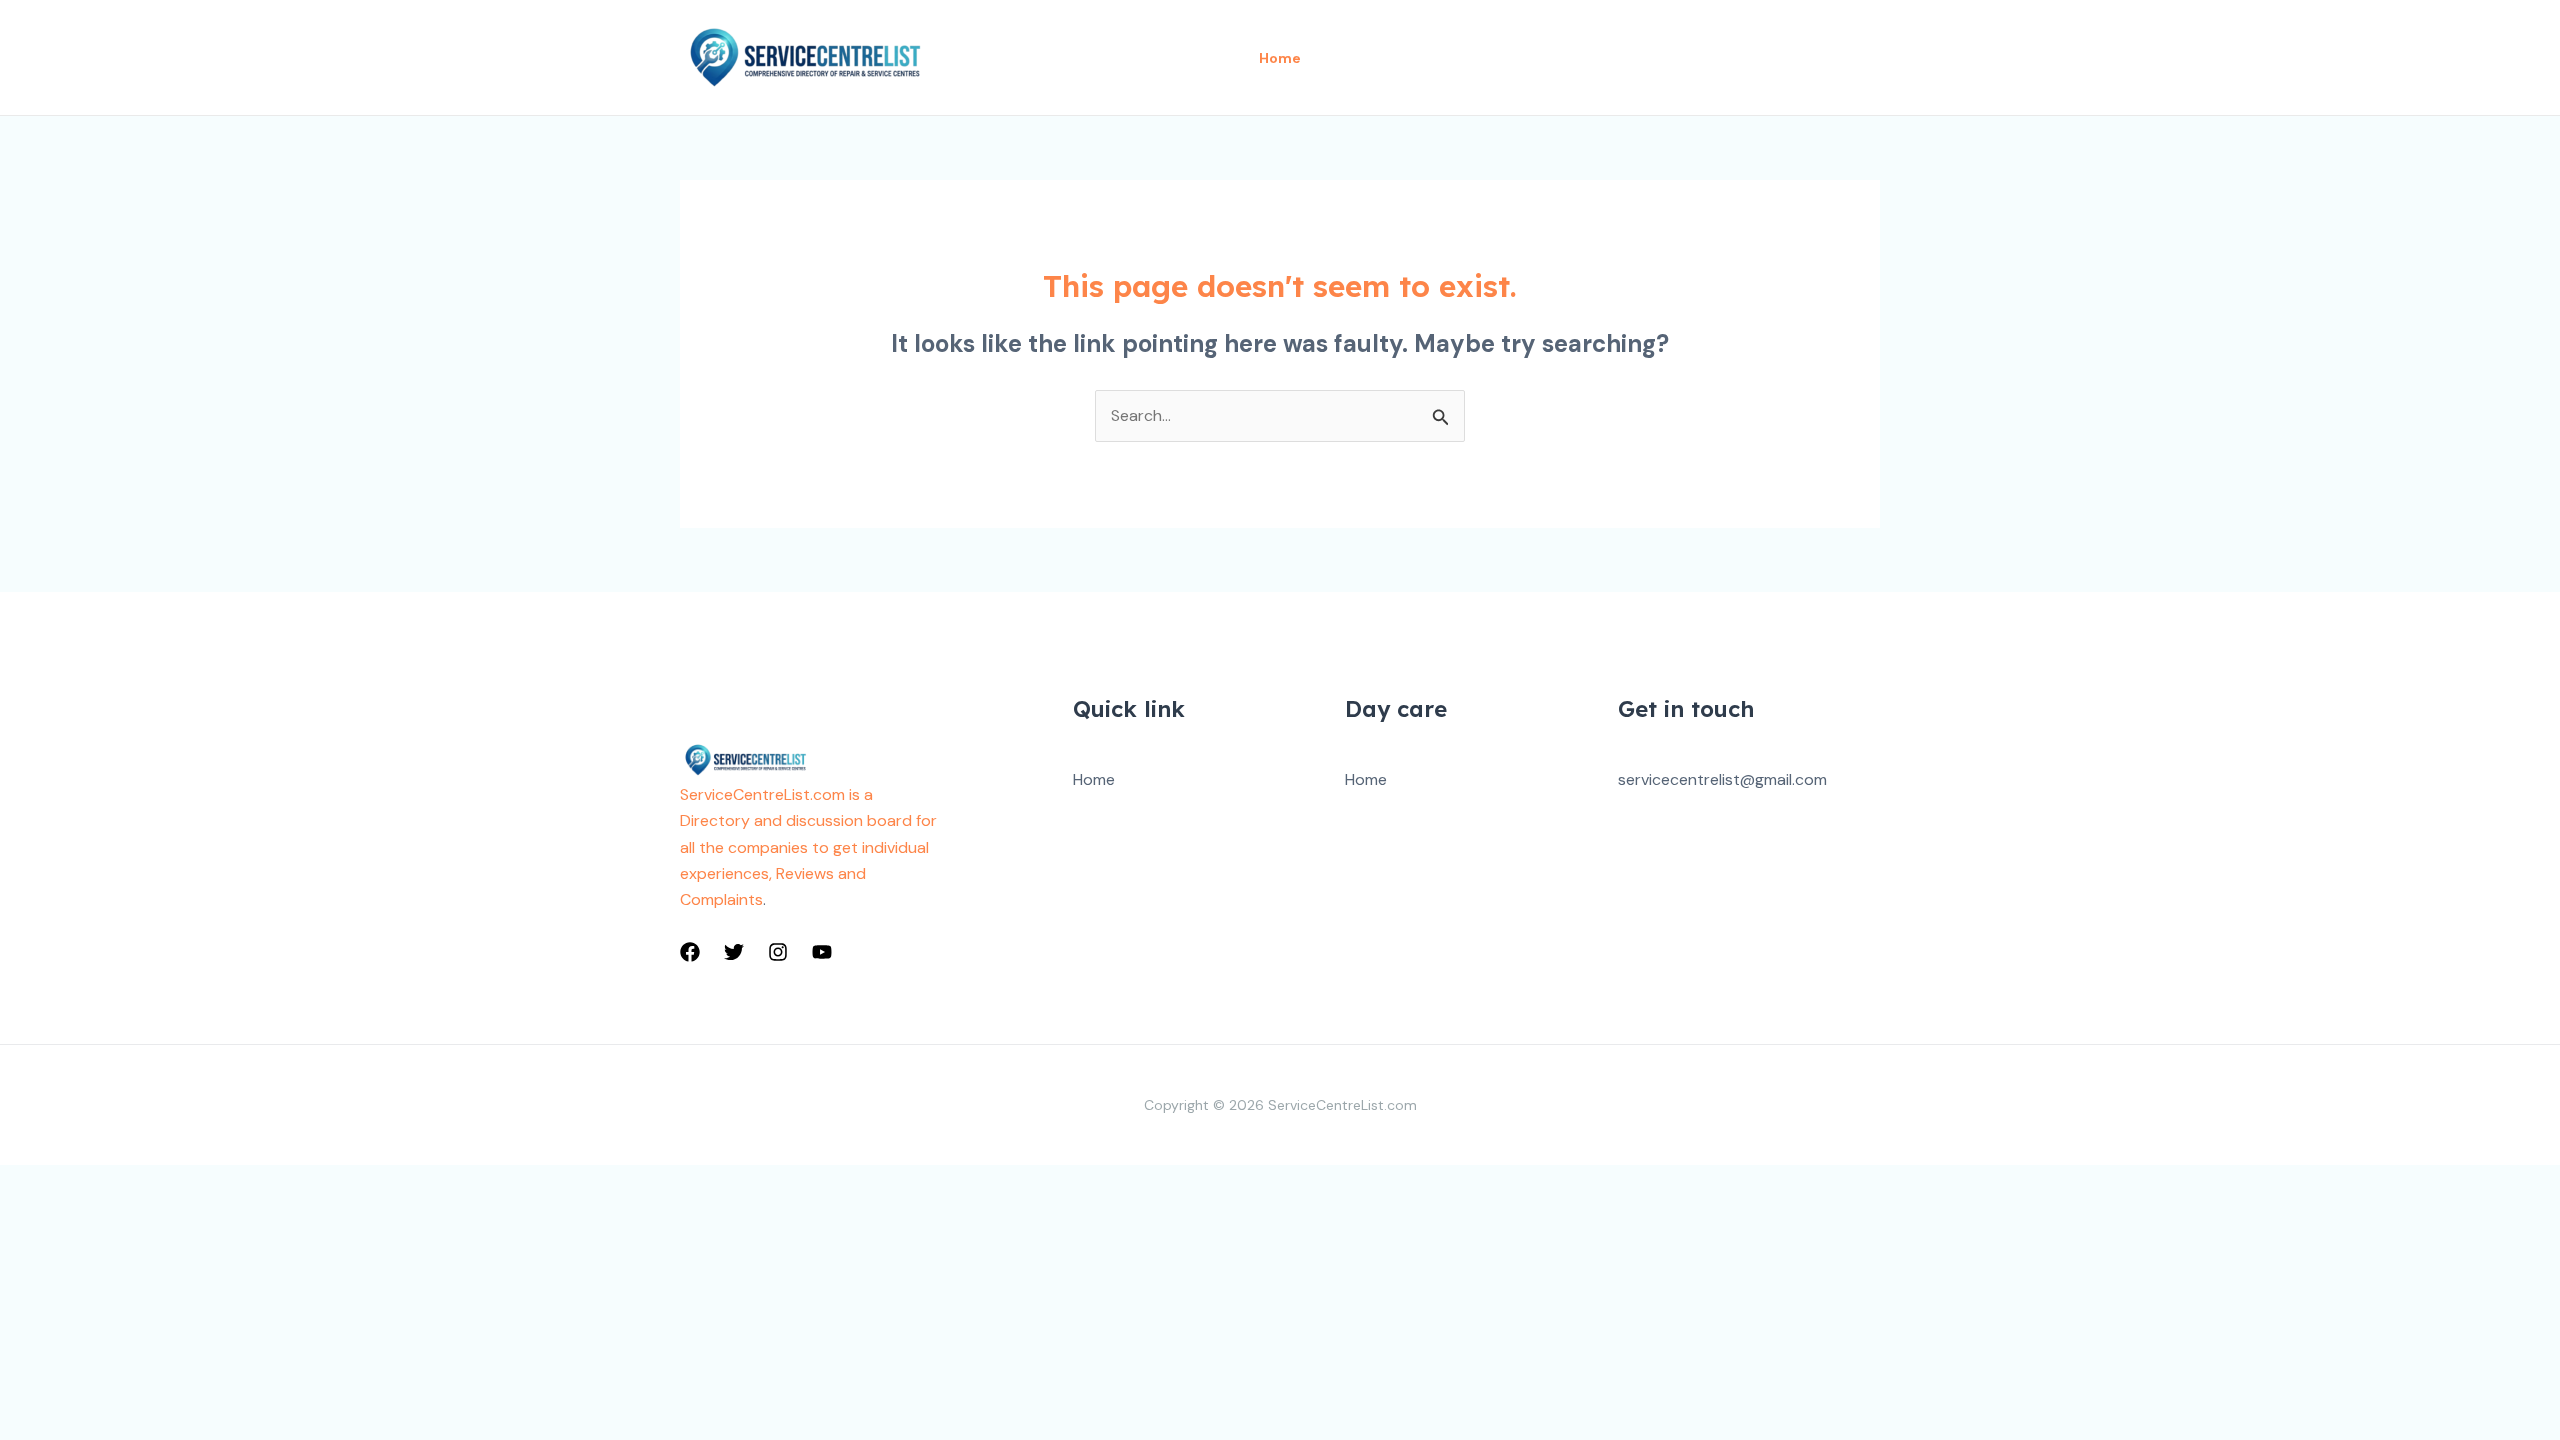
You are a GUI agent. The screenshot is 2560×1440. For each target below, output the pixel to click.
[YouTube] (822, 952)
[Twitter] (734, 952)
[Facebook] (690, 952)
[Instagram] (778, 952)
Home (1094, 779)
